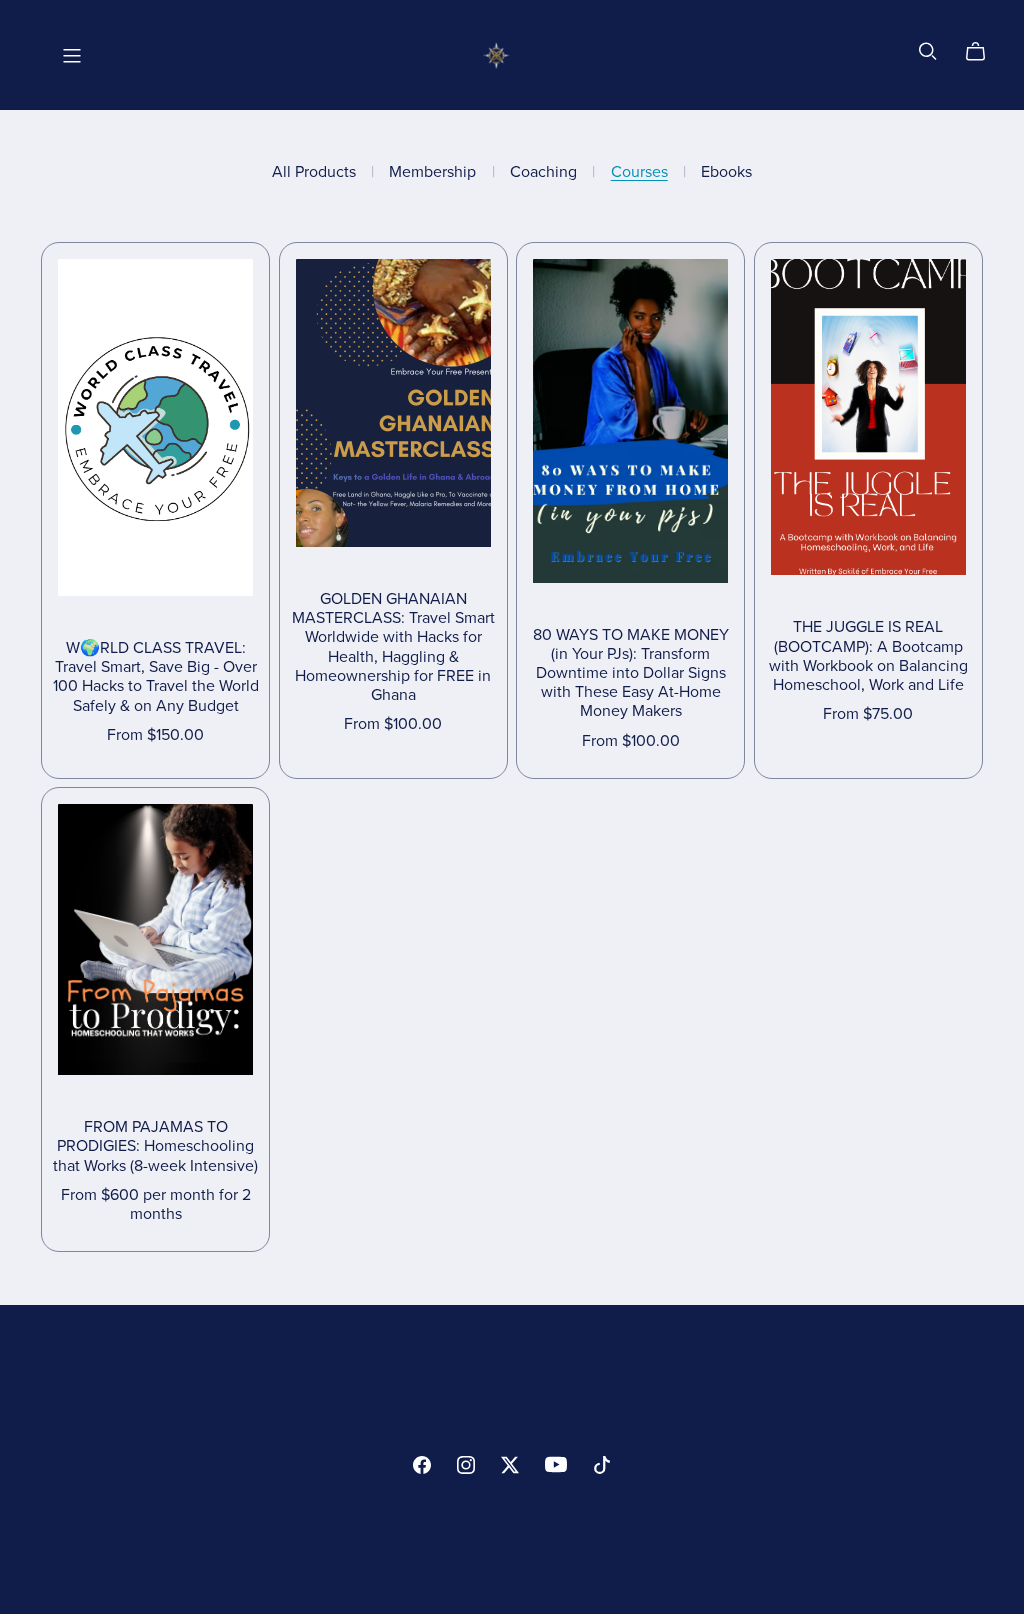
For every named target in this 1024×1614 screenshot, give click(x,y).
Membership (432, 172)
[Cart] (983, 52)
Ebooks (726, 172)
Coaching (543, 172)
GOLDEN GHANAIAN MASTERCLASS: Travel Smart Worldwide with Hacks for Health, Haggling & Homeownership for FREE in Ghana (393, 647)
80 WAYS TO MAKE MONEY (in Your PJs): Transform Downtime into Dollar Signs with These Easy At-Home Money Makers (631, 673)
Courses (639, 172)
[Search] (928, 51)
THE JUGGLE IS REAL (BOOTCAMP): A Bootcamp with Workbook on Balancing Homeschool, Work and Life (868, 656)
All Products (314, 172)
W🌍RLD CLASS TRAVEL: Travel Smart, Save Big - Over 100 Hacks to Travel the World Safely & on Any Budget (156, 677)
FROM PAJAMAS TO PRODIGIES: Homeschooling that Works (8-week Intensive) (155, 1146)
